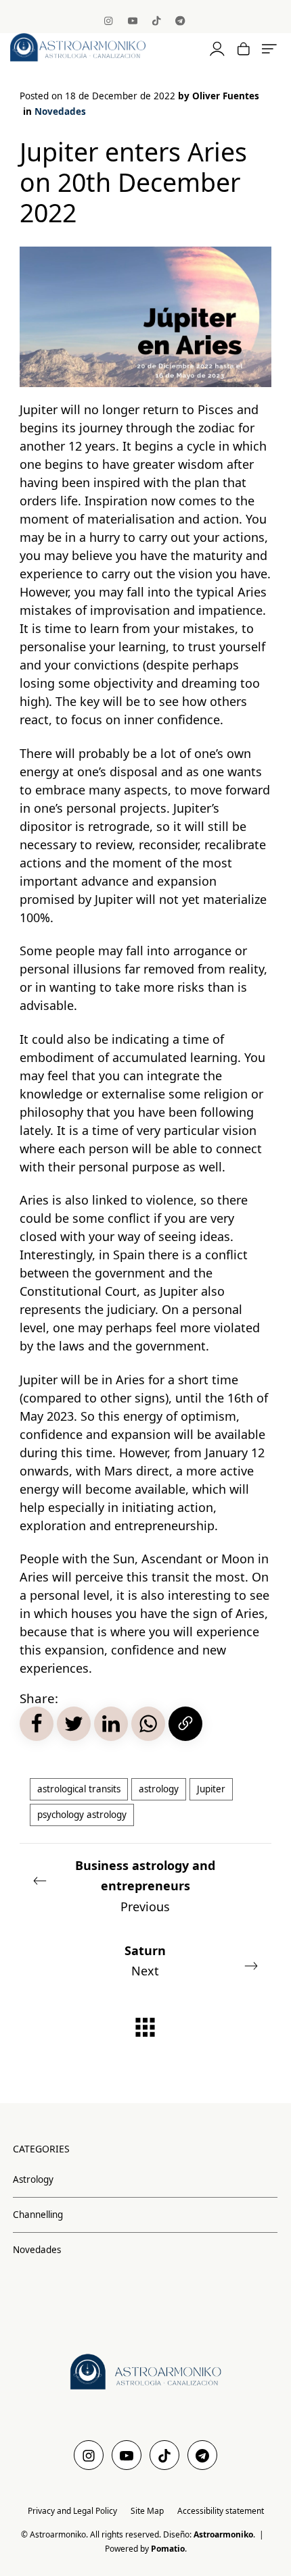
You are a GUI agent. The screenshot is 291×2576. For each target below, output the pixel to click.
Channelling (38, 2214)
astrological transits (79, 1789)
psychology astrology (82, 1815)
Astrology (33, 2179)
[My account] (216, 48)
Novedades (60, 111)
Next (145, 1961)
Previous (145, 1886)
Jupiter (211, 1789)
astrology (159, 1789)
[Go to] (109, 20)
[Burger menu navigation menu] (269, 48)
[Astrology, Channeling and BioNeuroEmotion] (96, 47)
